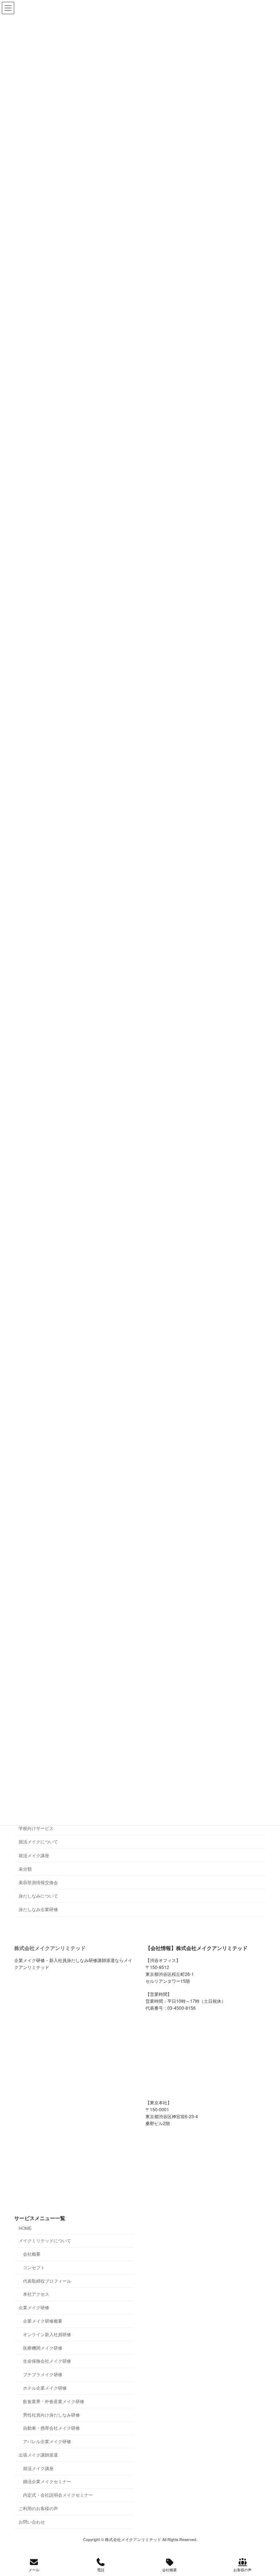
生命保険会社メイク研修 (47, 2361)
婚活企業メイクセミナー (47, 2481)
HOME (25, 2228)
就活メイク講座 (34, 1855)
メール (34, 2570)
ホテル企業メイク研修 (45, 2388)
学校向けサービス (36, 1828)
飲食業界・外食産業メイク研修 (54, 2401)
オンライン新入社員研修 (47, 2334)
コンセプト (34, 2267)
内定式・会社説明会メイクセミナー (58, 2495)
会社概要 (32, 2254)
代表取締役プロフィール (47, 2281)
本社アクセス (36, 2294)
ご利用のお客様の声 (38, 2508)
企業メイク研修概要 (43, 2321)
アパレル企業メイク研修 (47, 2441)
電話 (101, 2570)
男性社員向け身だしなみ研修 (51, 2415)
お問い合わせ (32, 2522)
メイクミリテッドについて (45, 2240)
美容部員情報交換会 (38, 1882)
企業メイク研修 (34, 2307)
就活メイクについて (38, 1842)
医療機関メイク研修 (43, 2348)
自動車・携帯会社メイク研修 (51, 2428)
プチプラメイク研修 (43, 2374)
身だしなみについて (38, 1896)
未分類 (25, 1869)
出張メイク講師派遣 (38, 2455)
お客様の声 (242, 2570)
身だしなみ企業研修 (38, 1909)
